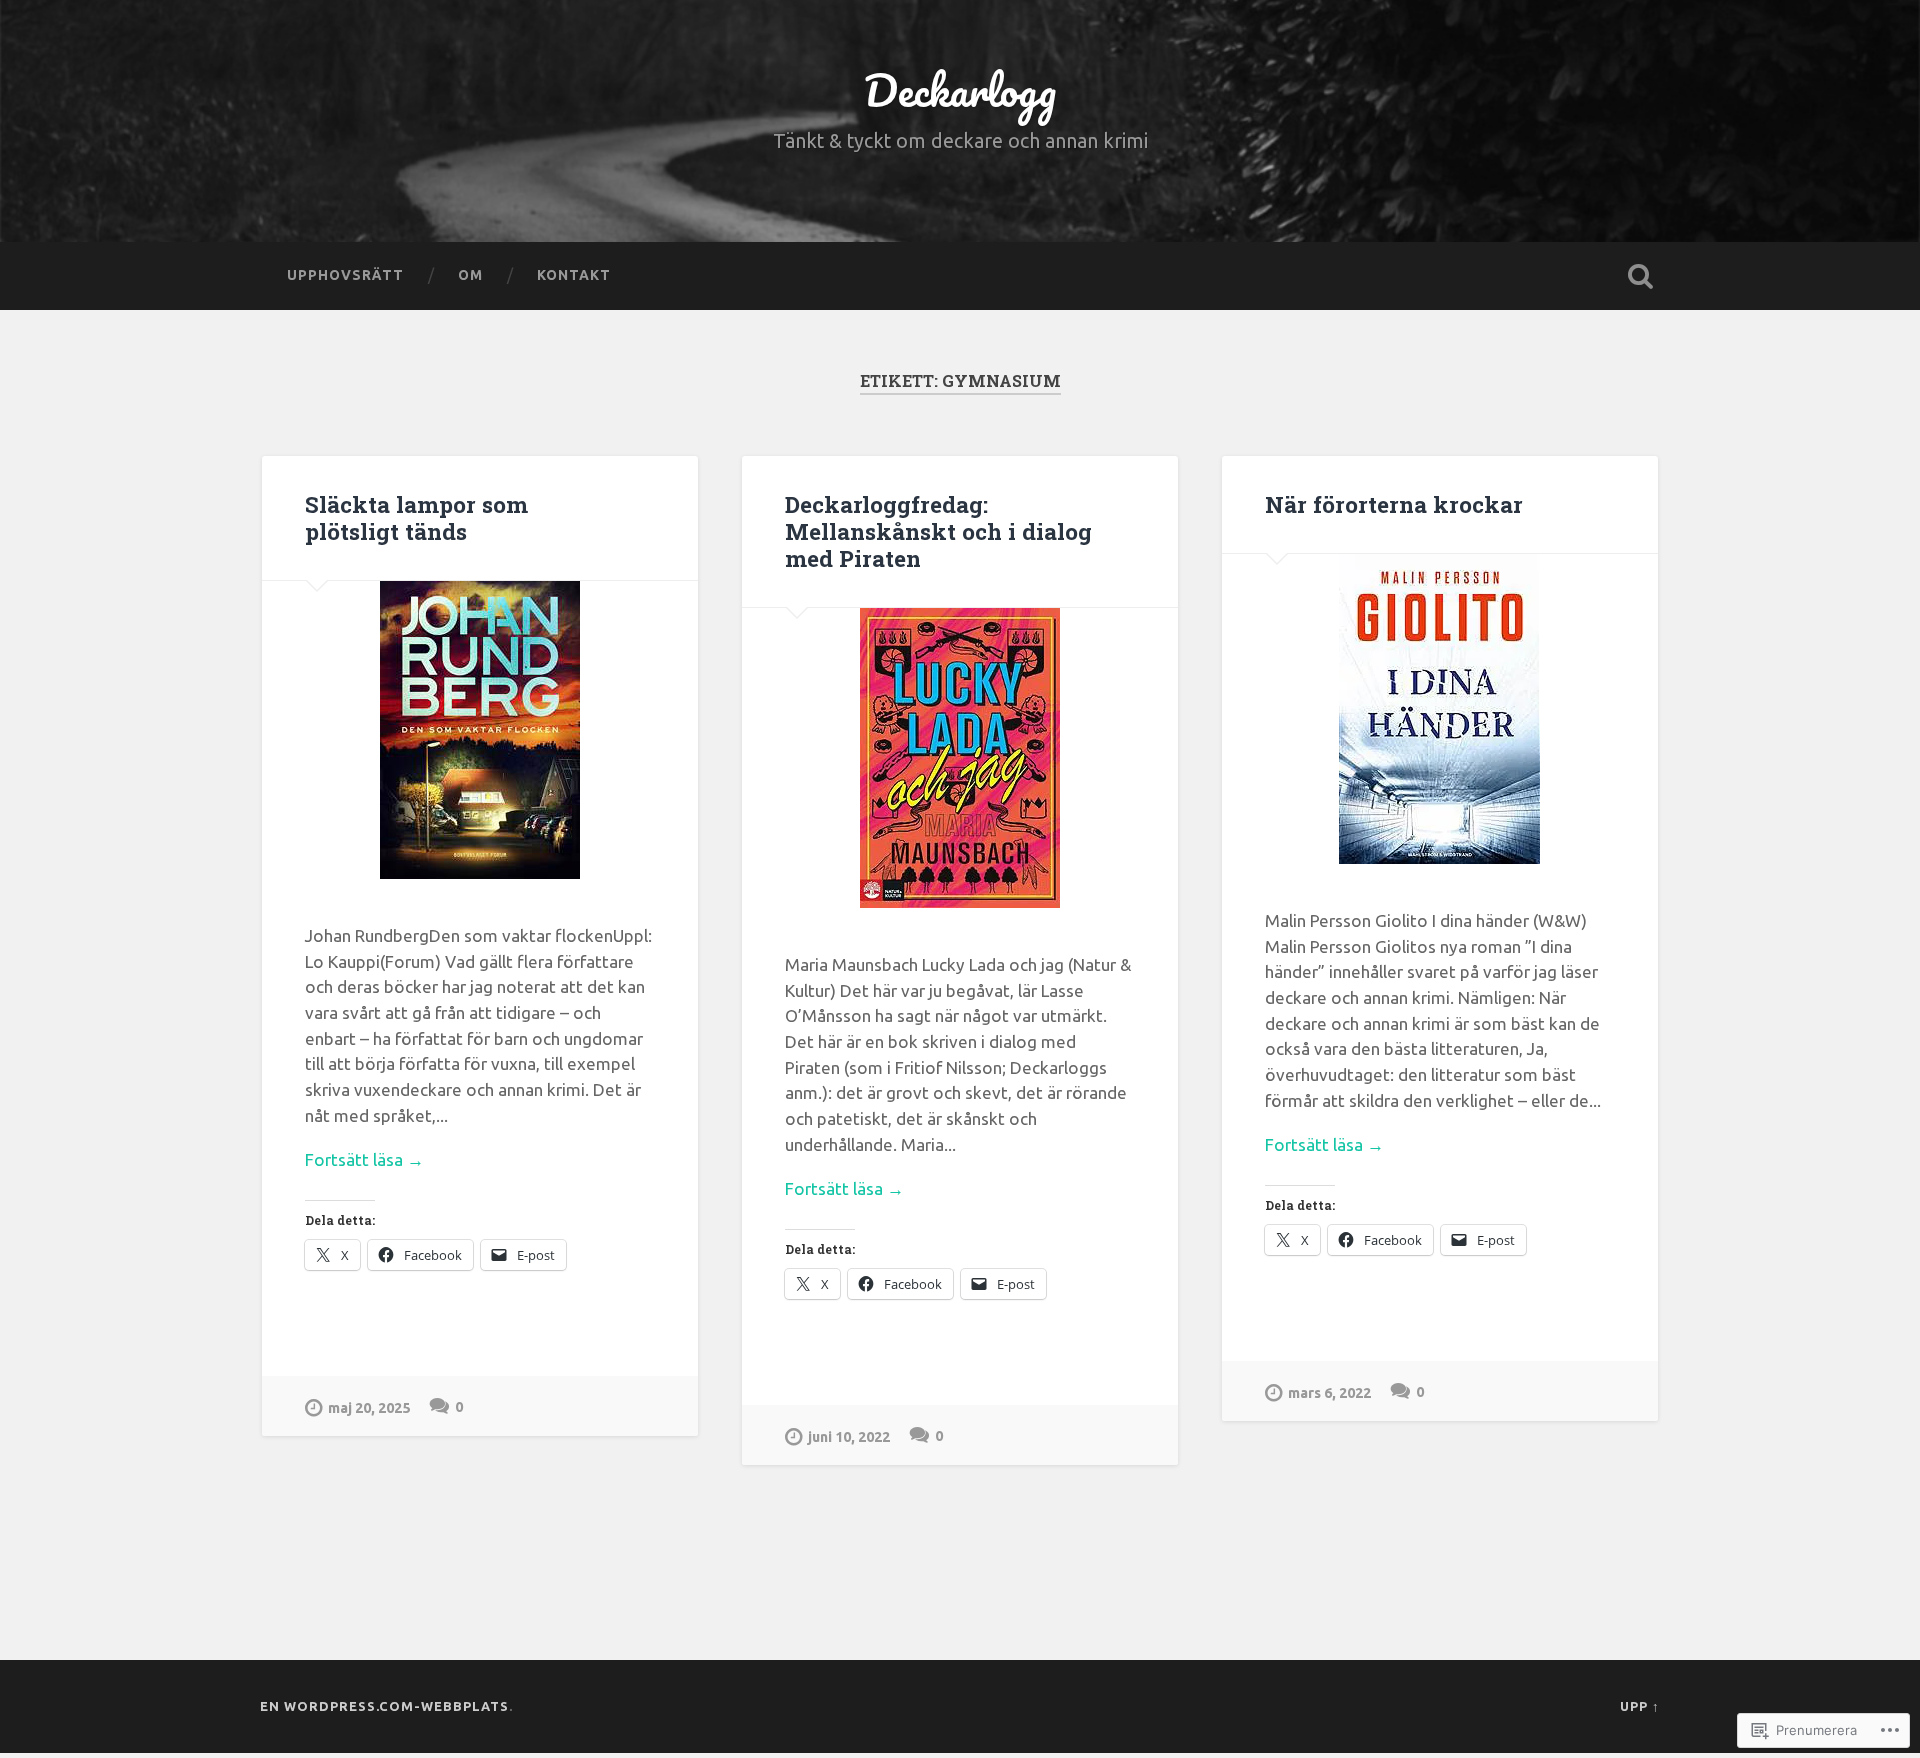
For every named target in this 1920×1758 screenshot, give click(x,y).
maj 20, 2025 (369, 1408)
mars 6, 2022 (1329, 1393)
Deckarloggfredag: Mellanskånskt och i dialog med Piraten (938, 531)
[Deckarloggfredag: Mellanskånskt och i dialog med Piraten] (960, 758)
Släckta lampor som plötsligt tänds (416, 517)
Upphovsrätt (345, 275)
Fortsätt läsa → (364, 1159)
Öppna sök (1640, 276)
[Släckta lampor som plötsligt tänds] (480, 730)
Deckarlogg (960, 89)
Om (470, 275)
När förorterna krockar (1394, 504)
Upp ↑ (1640, 1706)
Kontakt (574, 275)
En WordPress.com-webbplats (384, 1706)
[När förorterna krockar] (1440, 709)
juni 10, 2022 (849, 1437)
